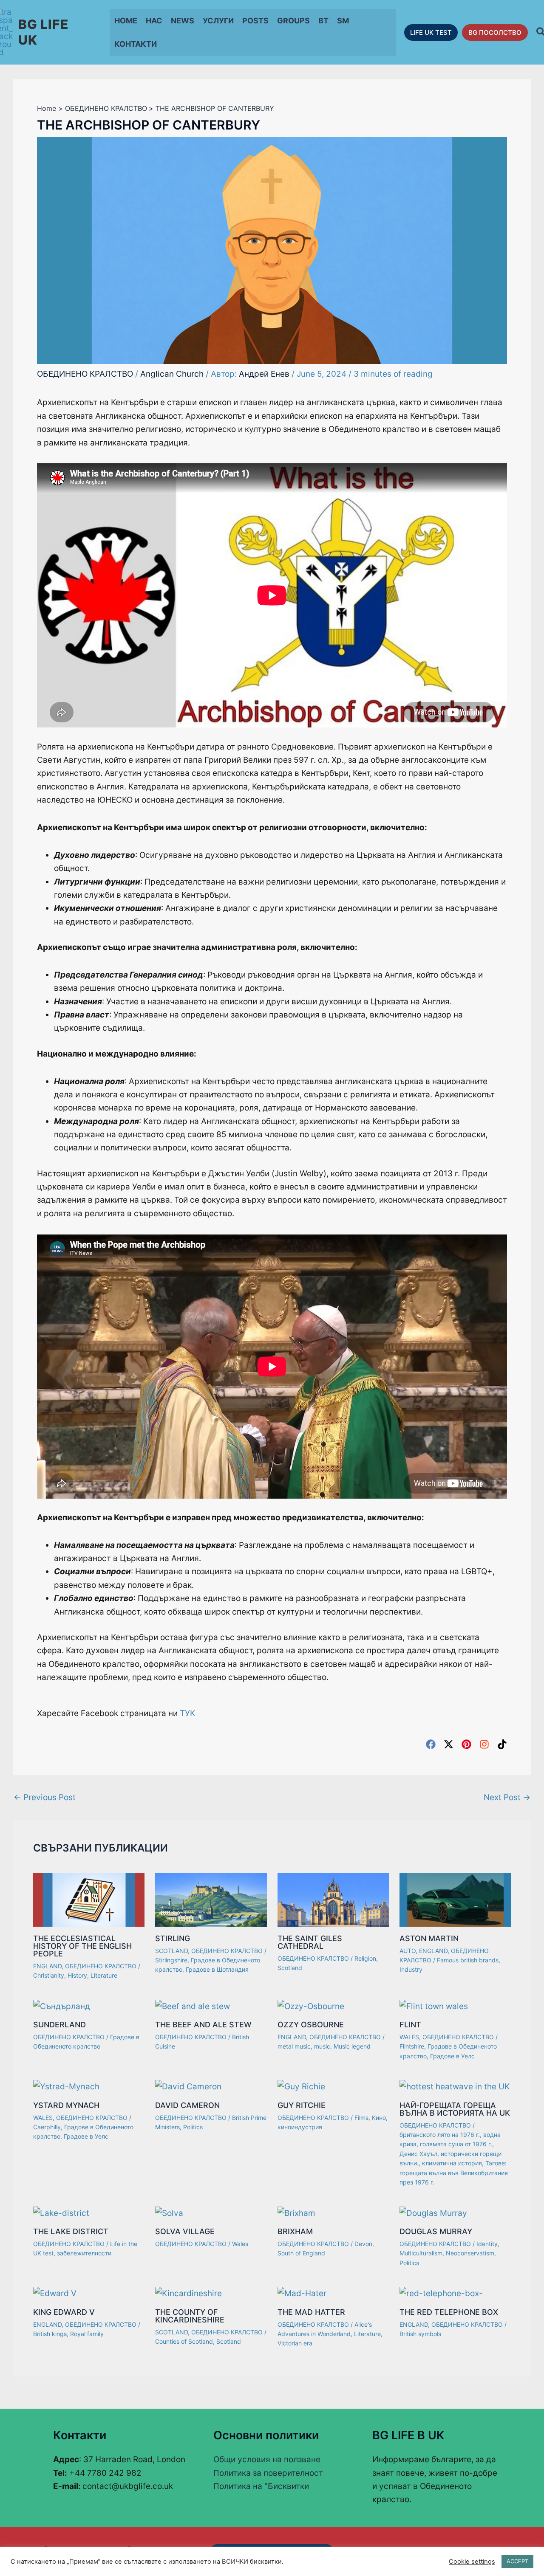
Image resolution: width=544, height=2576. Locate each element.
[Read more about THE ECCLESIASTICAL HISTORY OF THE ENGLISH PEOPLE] (89, 1899)
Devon (363, 2244)
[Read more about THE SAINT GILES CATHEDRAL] (333, 1899)
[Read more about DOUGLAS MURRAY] (433, 2212)
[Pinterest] (466, 1744)
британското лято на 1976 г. (440, 2135)
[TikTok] (502, 1744)
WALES (409, 2037)
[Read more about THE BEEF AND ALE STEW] (193, 2005)
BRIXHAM (295, 2231)
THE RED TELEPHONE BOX (449, 2312)
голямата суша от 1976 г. (456, 2144)
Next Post (507, 1797)
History (77, 1975)
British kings (50, 2334)
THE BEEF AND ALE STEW (203, 2025)
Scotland (290, 1968)
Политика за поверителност (268, 2473)
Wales (240, 2244)
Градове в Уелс (452, 2056)
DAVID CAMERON (187, 2105)
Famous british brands (468, 1960)
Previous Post (45, 1797)
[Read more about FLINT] (434, 2005)
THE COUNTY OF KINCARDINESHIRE (190, 2316)
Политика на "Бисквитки (261, 2486)
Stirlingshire (171, 1960)
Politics (193, 2127)
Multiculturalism (421, 2253)
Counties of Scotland (184, 2341)
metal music (294, 2046)
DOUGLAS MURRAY (436, 2231)
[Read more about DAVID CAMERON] (188, 2086)
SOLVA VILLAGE (185, 2231)
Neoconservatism (470, 2253)
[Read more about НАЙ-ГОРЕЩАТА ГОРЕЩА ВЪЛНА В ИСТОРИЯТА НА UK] (455, 2086)
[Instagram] (484, 1744)
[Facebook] (431, 1744)
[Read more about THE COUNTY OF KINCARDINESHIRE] (188, 2293)
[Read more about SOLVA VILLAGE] (169, 2212)
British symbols (420, 2334)
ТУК (187, 1713)
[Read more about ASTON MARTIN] (455, 1899)
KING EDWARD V (64, 2312)
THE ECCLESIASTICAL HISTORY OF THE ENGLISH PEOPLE (82, 1946)
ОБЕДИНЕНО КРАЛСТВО (85, 374)
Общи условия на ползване (267, 2459)
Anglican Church (172, 374)
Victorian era (295, 2343)
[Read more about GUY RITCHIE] (301, 2086)
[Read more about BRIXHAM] (296, 2212)
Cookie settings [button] (472, 2562)
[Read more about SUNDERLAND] (62, 2005)
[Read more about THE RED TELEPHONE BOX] (441, 2293)
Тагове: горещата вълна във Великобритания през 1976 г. (454, 2173)
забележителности (84, 2253)
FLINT (410, 2025)
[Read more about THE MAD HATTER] (302, 2293)
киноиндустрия (300, 2127)
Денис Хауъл (418, 2154)
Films (361, 2118)
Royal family (87, 2334)
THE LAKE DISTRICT (71, 2231)
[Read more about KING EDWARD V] (55, 2293)
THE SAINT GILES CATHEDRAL (310, 1942)
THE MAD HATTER (311, 2312)
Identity (487, 2244)
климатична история (452, 2163)
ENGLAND (47, 1966)
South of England (301, 2253)
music (322, 2046)
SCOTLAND (171, 1951)
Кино (379, 2118)
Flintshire (412, 2046)
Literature (104, 1975)
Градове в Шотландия (217, 1969)
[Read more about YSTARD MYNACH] (66, 2086)
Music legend (352, 2046)
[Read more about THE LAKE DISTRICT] (61, 2212)
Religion (365, 1958)
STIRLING (173, 1938)
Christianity (49, 1975)
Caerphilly (47, 2127)
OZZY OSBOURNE (311, 2025)
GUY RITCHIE (302, 2105)
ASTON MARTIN (429, 1938)
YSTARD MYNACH (66, 2105)
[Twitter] (449, 1744)
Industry (411, 1969)
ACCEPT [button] (517, 2561)
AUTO (408, 1951)
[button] (431, 32)
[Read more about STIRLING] (211, 1899)
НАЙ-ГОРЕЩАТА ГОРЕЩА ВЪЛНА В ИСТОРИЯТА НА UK (455, 2109)
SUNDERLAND (59, 2025)
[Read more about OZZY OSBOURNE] (311, 2005)
